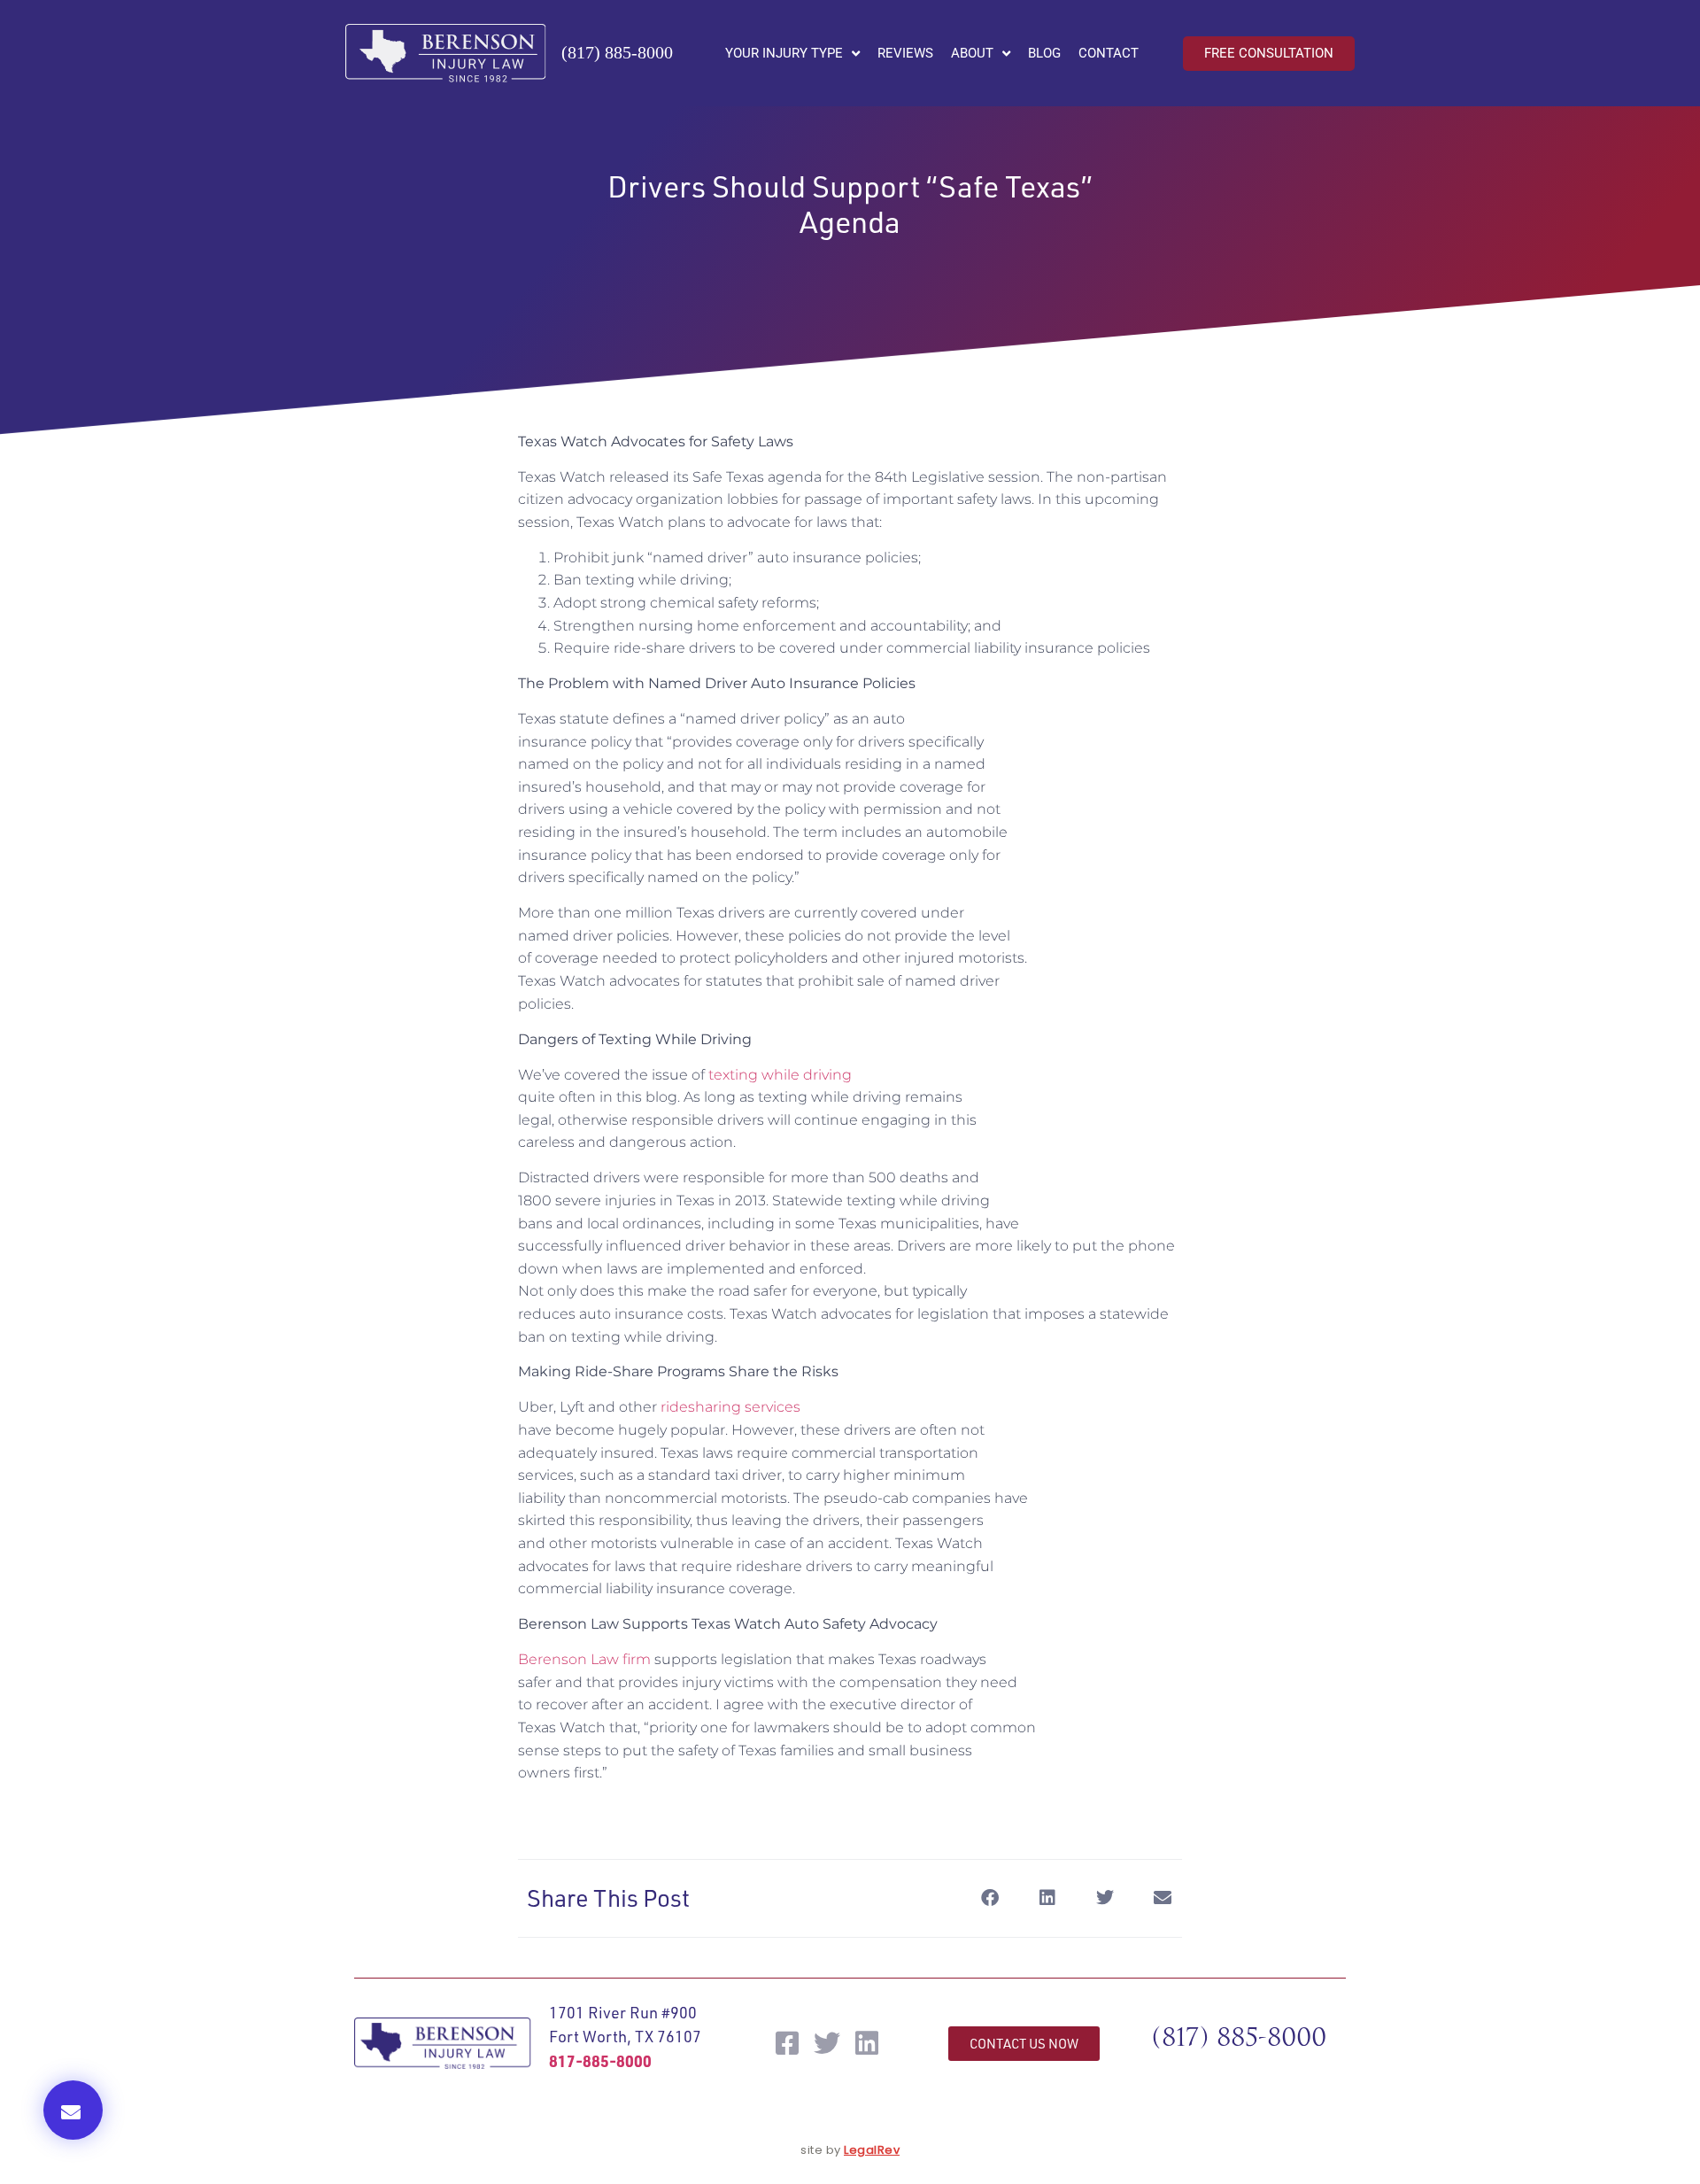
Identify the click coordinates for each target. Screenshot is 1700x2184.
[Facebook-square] (787, 2043)
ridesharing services (730, 1407)
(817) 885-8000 (617, 52)
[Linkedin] (867, 2043)
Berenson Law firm (584, 1659)
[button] (73, 2110)
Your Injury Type (784, 53)
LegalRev (872, 2150)
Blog (1044, 53)
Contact (1109, 53)
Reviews (905, 53)
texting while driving (780, 1075)
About (972, 53)
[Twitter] (827, 2043)
